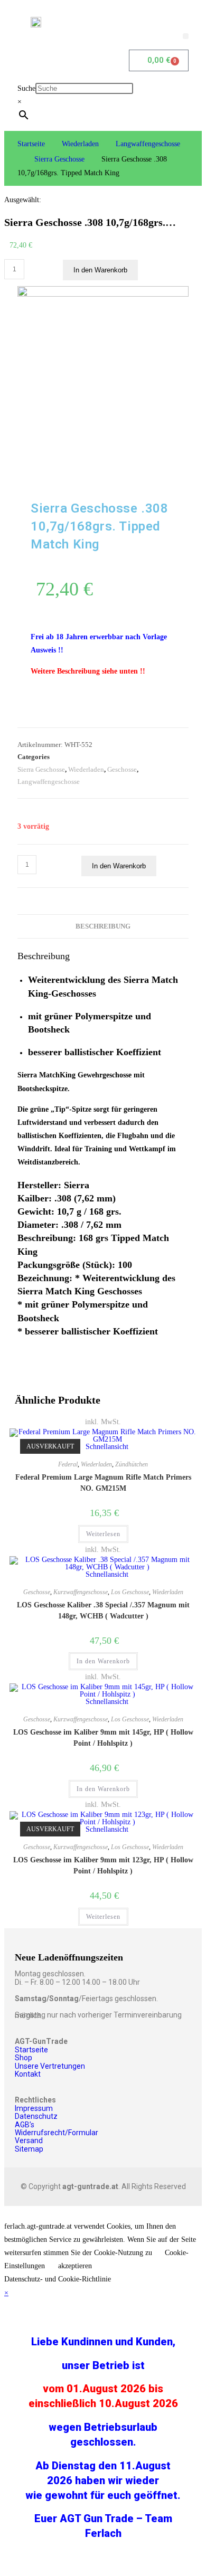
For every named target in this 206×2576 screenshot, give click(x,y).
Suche (26, 88)
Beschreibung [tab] (103, 926)
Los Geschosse (130, 1592)
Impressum (34, 2108)
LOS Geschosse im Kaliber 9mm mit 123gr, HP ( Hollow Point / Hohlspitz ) (103, 1865)
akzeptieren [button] (75, 2266)
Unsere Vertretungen (50, 2066)
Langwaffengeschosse (148, 144)
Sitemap (29, 2149)
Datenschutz (36, 2116)
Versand (29, 2141)
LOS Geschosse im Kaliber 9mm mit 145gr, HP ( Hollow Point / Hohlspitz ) (103, 1738)
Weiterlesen (103, 1534)
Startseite (31, 144)
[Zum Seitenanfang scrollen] (7, 2213)
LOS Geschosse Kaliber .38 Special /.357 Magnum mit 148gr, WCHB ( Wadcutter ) (103, 1611)
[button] (186, 36)
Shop (24, 2058)
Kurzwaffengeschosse (81, 1592)
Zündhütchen (132, 1464)
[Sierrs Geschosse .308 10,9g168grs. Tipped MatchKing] (103, 294)
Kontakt (28, 2074)
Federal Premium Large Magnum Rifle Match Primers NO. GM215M (103, 1483)
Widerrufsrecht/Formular (57, 2133)
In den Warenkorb (100, 270)
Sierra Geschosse (59, 159)
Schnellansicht (106, 1447)
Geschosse (122, 769)
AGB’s (25, 2125)
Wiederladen (80, 144)
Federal (68, 1464)
